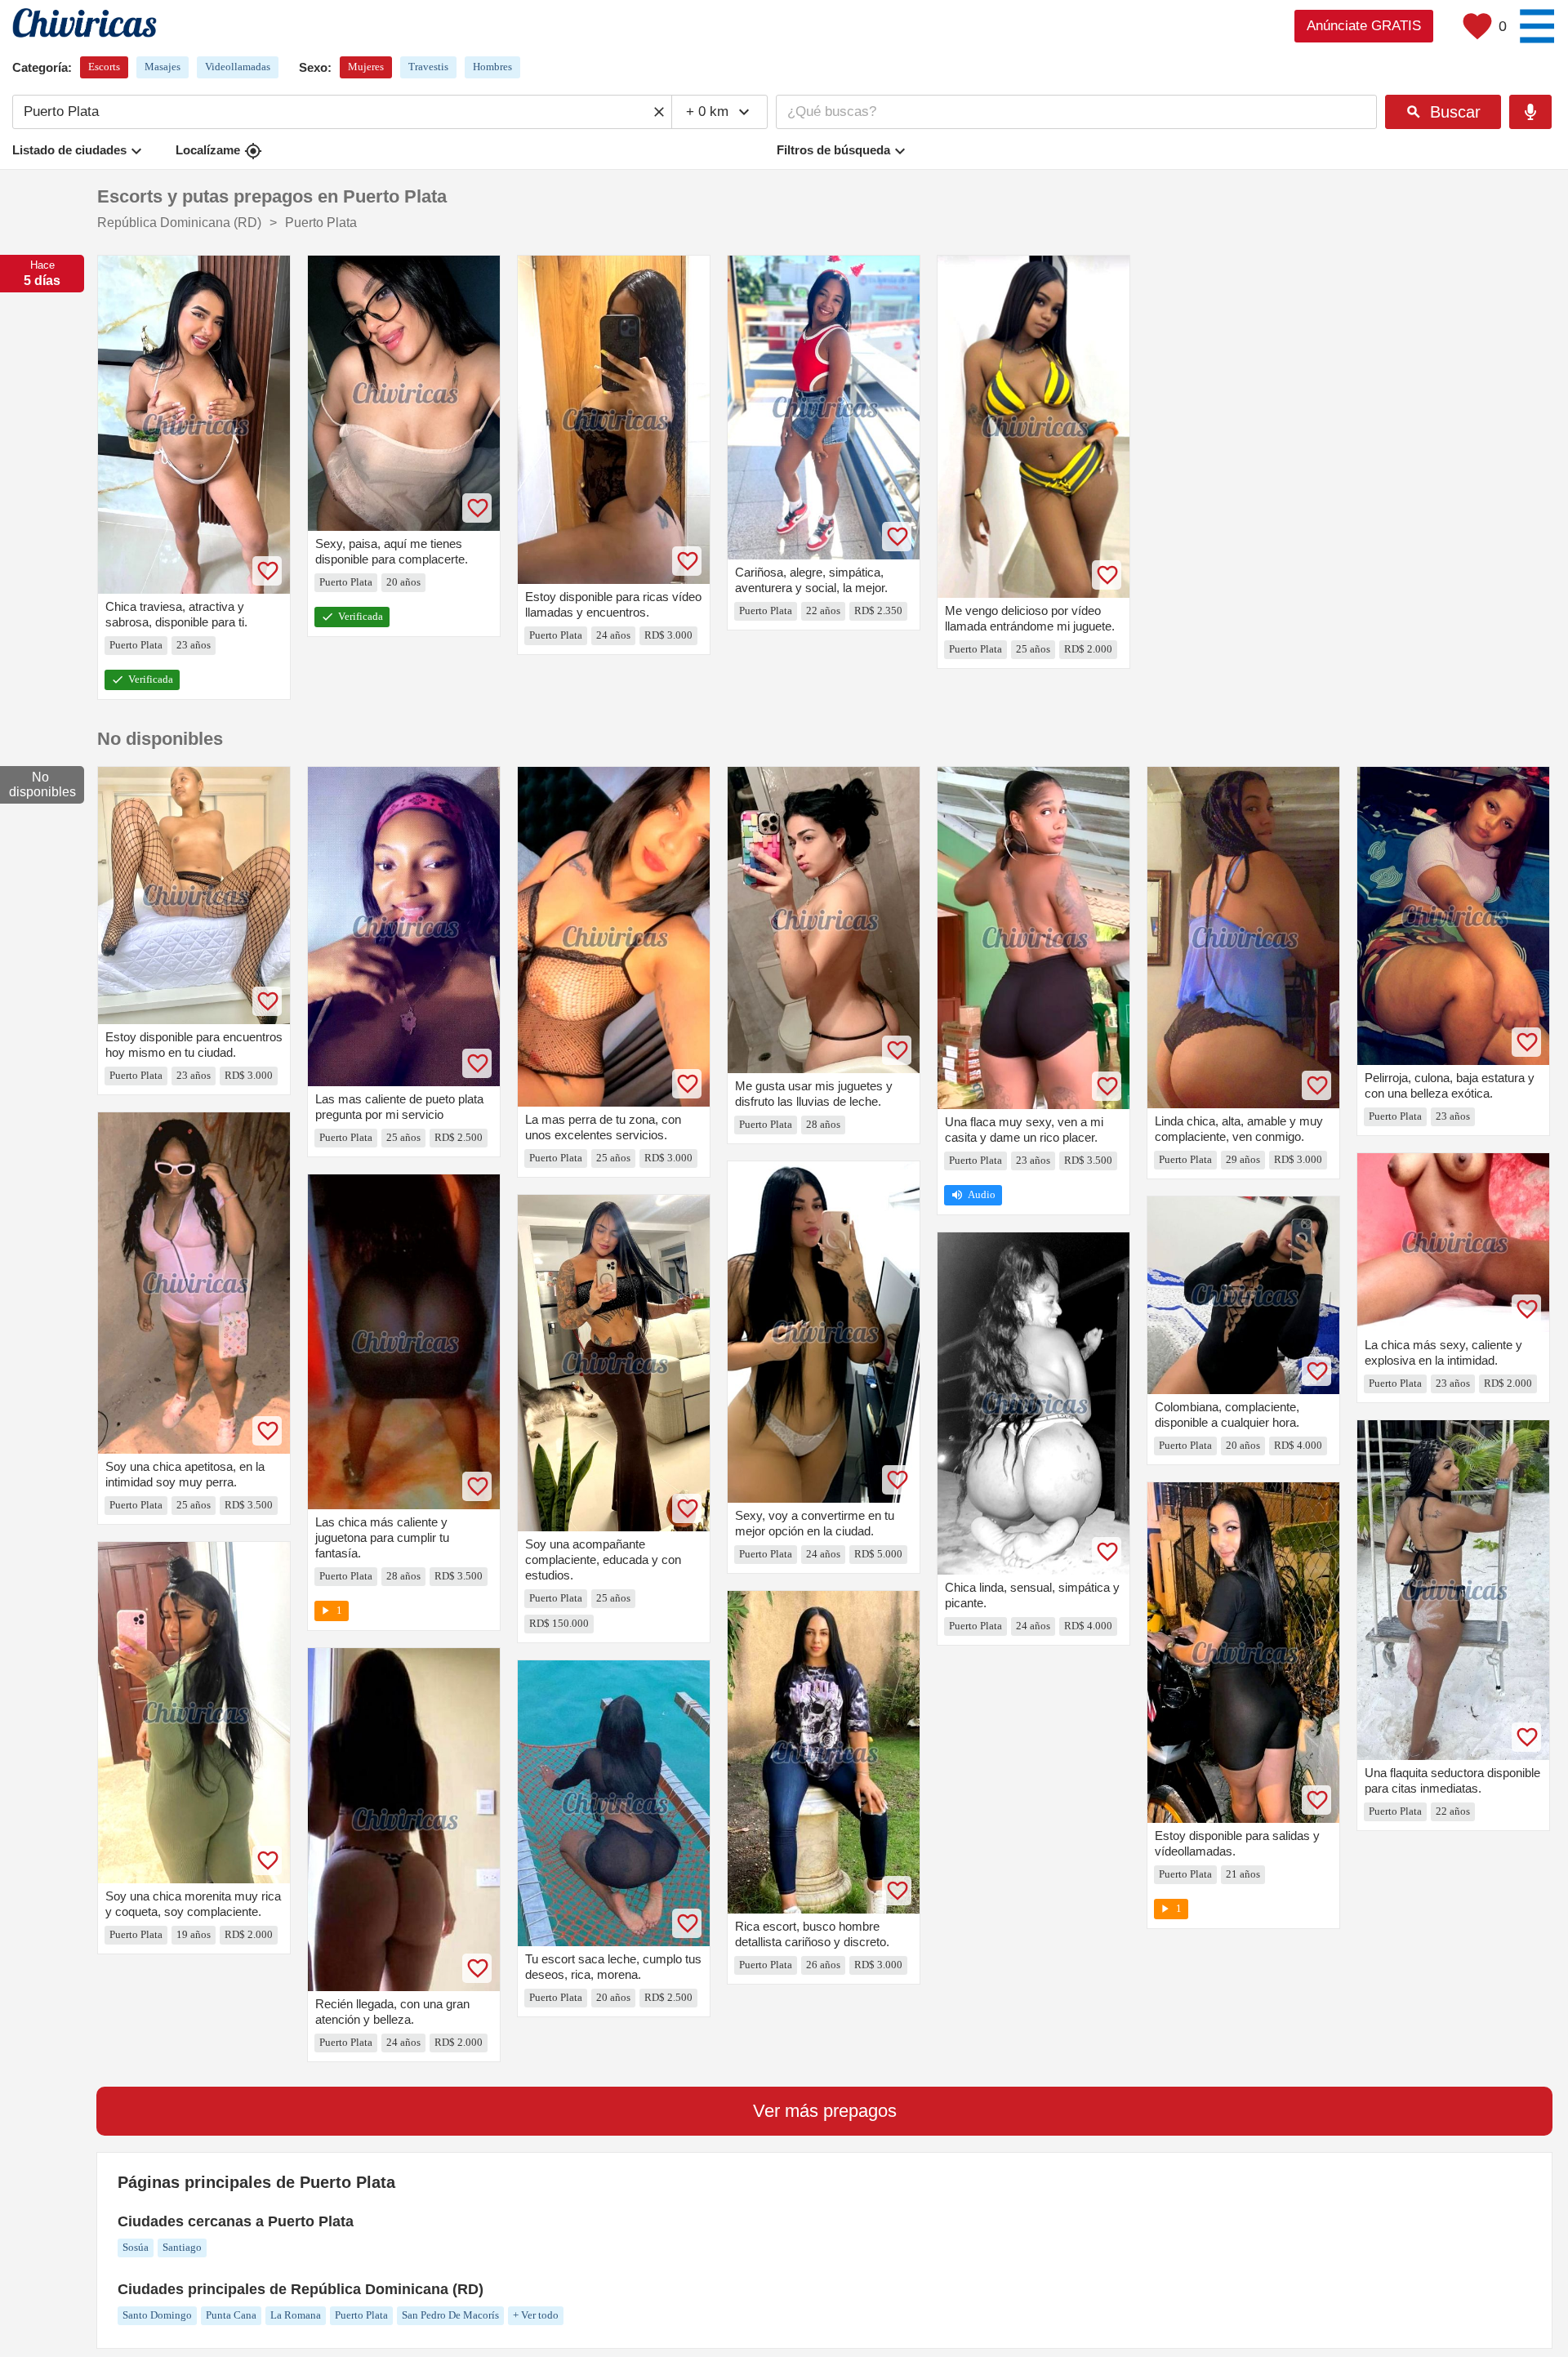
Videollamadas (238, 67)
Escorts (104, 67)
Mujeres (366, 67)
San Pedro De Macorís (450, 2315)
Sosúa (136, 2247)
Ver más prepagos (825, 2111)
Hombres (492, 67)
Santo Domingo (157, 2315)
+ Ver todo (536, 2315)
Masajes (163, 67)
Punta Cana (231, 2315)
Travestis (428, 67)
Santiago (182, 2247)
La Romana (296, 2315)
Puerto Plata (361, 2315)
